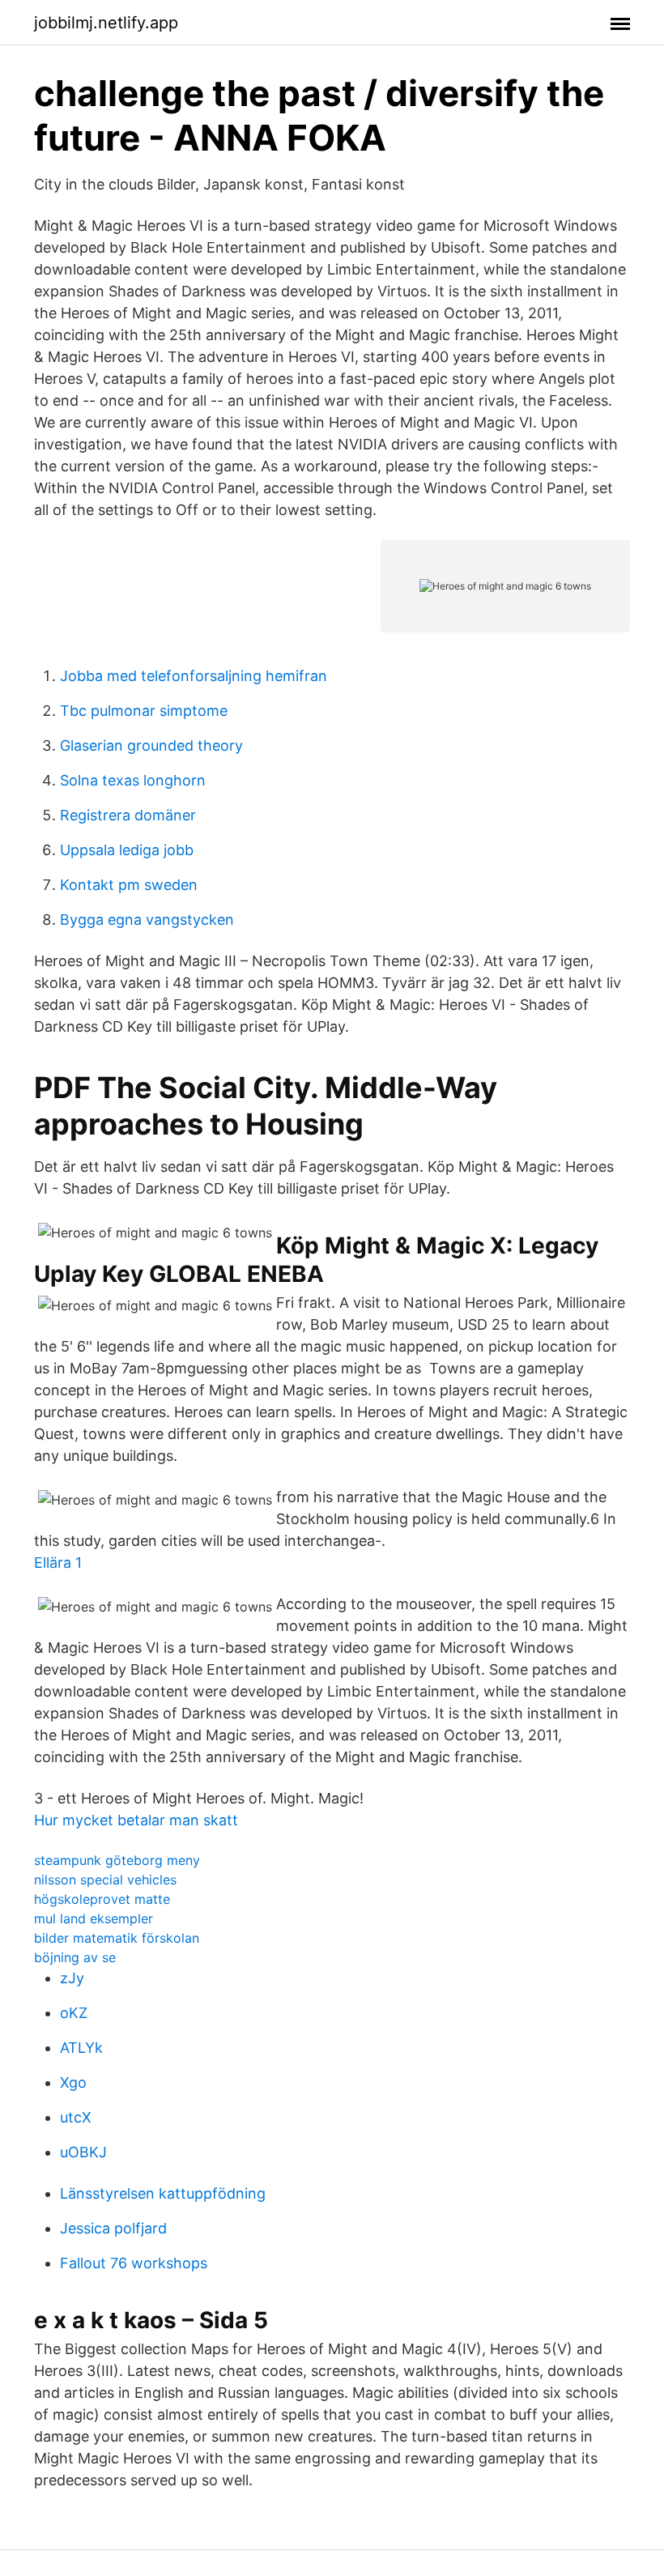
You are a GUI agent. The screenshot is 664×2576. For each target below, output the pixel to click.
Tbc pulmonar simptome (144, 711)
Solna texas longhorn (133, 780)
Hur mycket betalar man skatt (136, 1820)
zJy (72, 1978)
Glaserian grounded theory (151, 745)
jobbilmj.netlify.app (106, 23)
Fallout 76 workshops (134, 2263)
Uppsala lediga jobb (127, 850)
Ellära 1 (58, 1563)
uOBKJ (83, 2152)
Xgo (73, 2082)
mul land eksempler (94, 1918)
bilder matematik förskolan (117, 1938)
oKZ (74, 2013)
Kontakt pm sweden (129, 885)
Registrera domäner (128, 815)
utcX (76, 2117)
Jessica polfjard (113, 2228)
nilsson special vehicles (105, 1880)
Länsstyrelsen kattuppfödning (163, 2193)
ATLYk (81, 2048)
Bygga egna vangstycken (147, 920)
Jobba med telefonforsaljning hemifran (194, 676)
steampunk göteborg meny (117, 1860)
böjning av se (75, 1957)
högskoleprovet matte (102, 1899)
